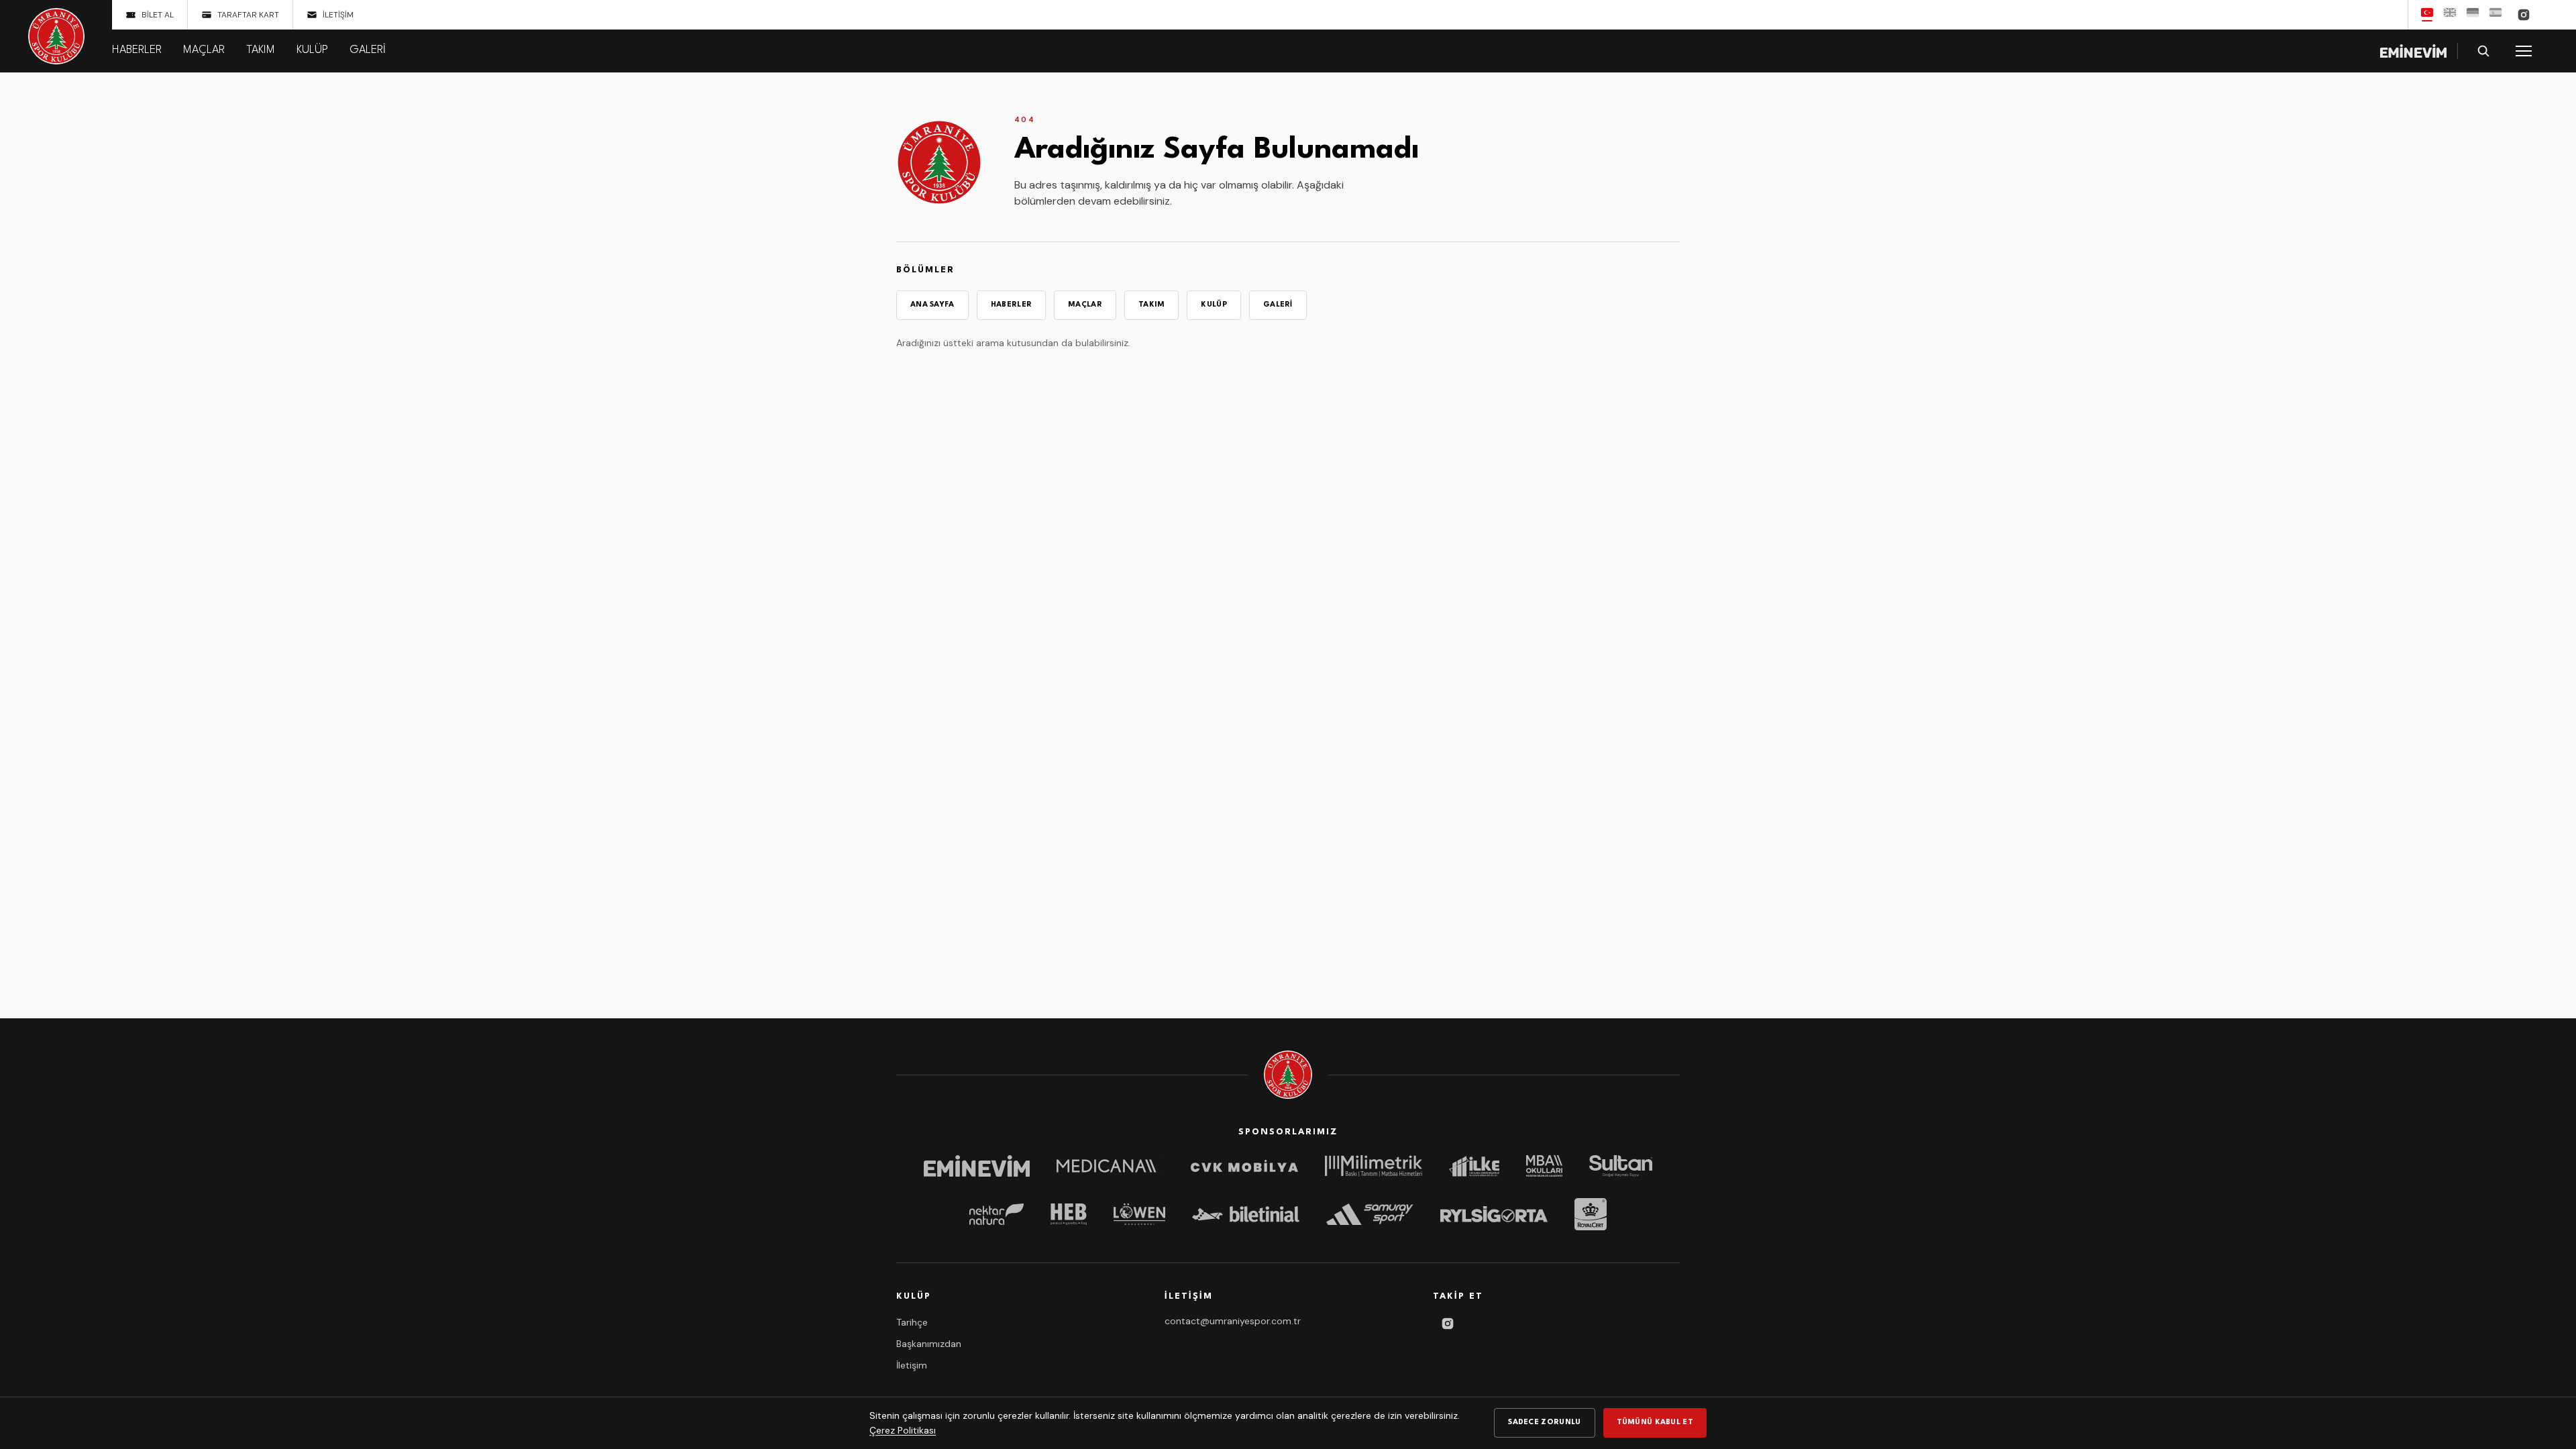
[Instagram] (2524, 15)
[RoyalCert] (1591, 1214)
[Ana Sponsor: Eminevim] (2413, 51)
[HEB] (1068, 1214)
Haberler (137, 50)
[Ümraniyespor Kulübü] (56, 36)
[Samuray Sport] (1370, 1214)
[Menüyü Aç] (2524, 51)
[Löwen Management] (1139, 1214)
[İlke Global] (1474, 1166)
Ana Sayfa (932, 305)
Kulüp (312, 50)
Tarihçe (912, 1322)
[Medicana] (1110, 1166)
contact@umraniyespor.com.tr (1233, 1321)
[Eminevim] (977, 1166)
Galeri (368, 50)
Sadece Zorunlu (1544, 1423)
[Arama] (2483, 51)
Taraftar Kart (248, 15)
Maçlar (204, 50)
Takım (261, 50)
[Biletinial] (1246, 1214)
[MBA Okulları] (1544, 1166)
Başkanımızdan (929, 1344)
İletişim (338, 15)
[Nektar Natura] (997, 1214)
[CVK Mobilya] (1244, 1166)
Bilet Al (158, 15)
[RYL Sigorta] (1494, 1214)
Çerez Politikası (903, 1430)
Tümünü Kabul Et (1655, 1423)
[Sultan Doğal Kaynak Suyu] (1621, 1166)
